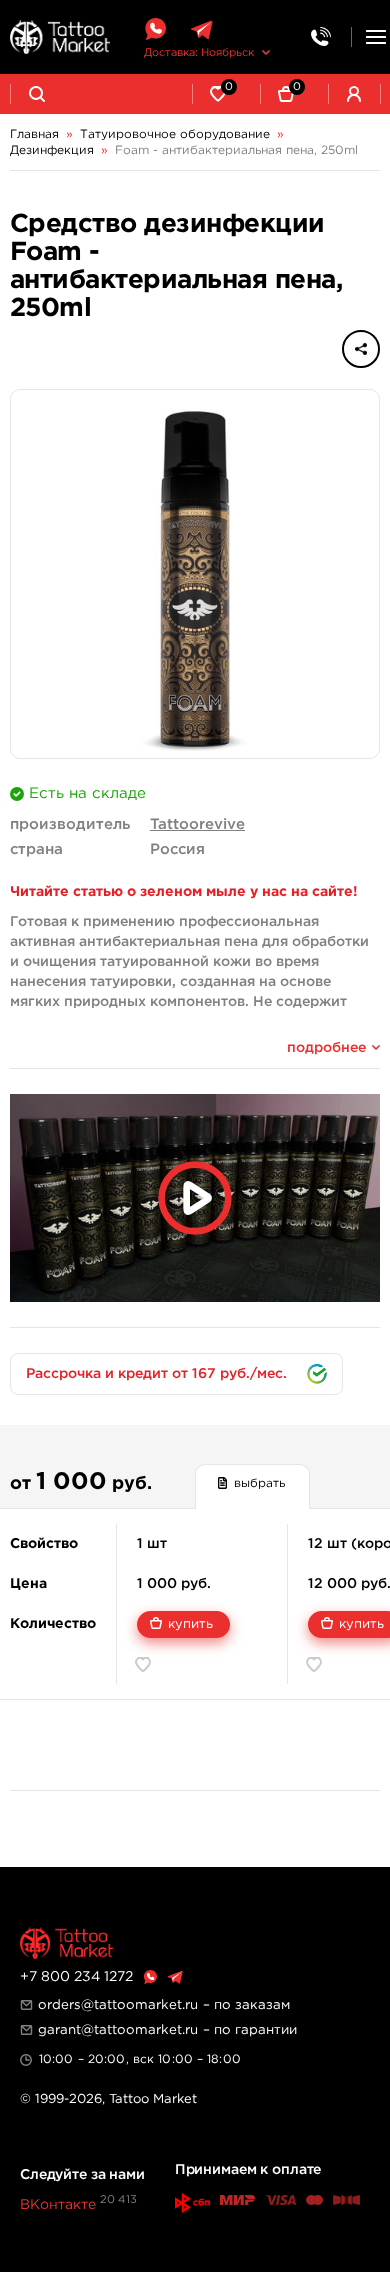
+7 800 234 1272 (76, 1977)
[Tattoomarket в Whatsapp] (155, 29)
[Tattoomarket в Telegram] (201, 29)
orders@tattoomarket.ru (118, 2005)
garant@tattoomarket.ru (118, 2030)
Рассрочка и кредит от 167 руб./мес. (156, 1374)
